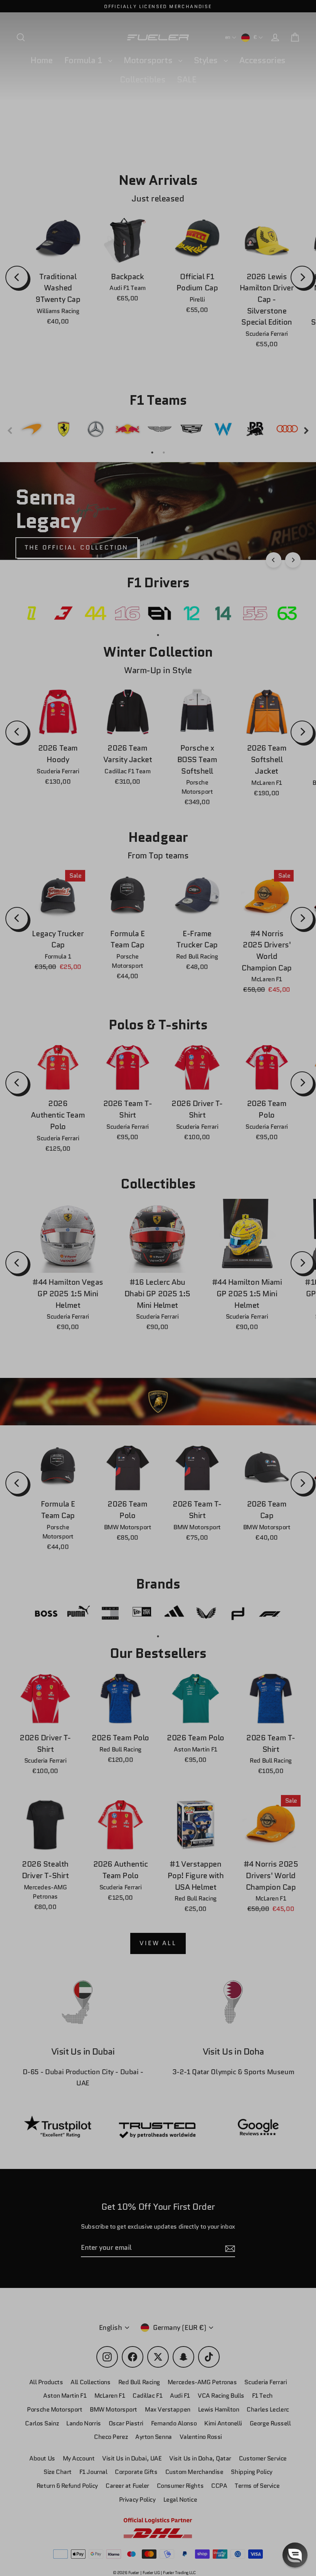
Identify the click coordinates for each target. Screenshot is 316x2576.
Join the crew (237, 2521)
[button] (295, 2555)
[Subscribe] (294, 2491)
